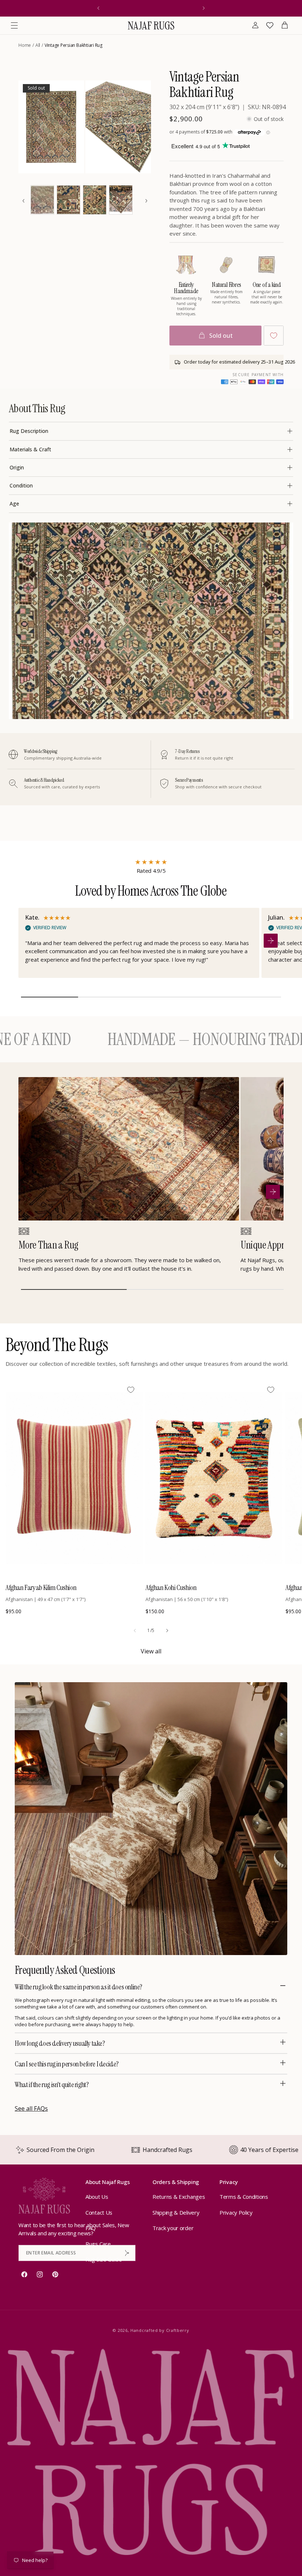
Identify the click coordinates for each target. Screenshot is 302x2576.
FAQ (91, 2228)
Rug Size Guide (104, 2259)
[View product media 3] (42, 200)
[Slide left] (135, 1631)
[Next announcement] (204, 8)
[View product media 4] (69, 200)
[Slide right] (167, 1631)
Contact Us (99, 2212)
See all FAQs (31, 2108)
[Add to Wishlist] (274, 336)
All (38, 45)
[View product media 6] (121, 200)
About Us (97, 2197)
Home (25, 45)
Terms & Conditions (244, 2197)
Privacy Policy (236, 2212)
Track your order (173, 2228)
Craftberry (178, 2330)
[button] (14, 25)
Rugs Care (98, 2244)
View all (151, 1651)
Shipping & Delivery (176, 2212)
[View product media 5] (95, 200)
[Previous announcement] (98, 8)
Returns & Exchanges (179, 2197)
